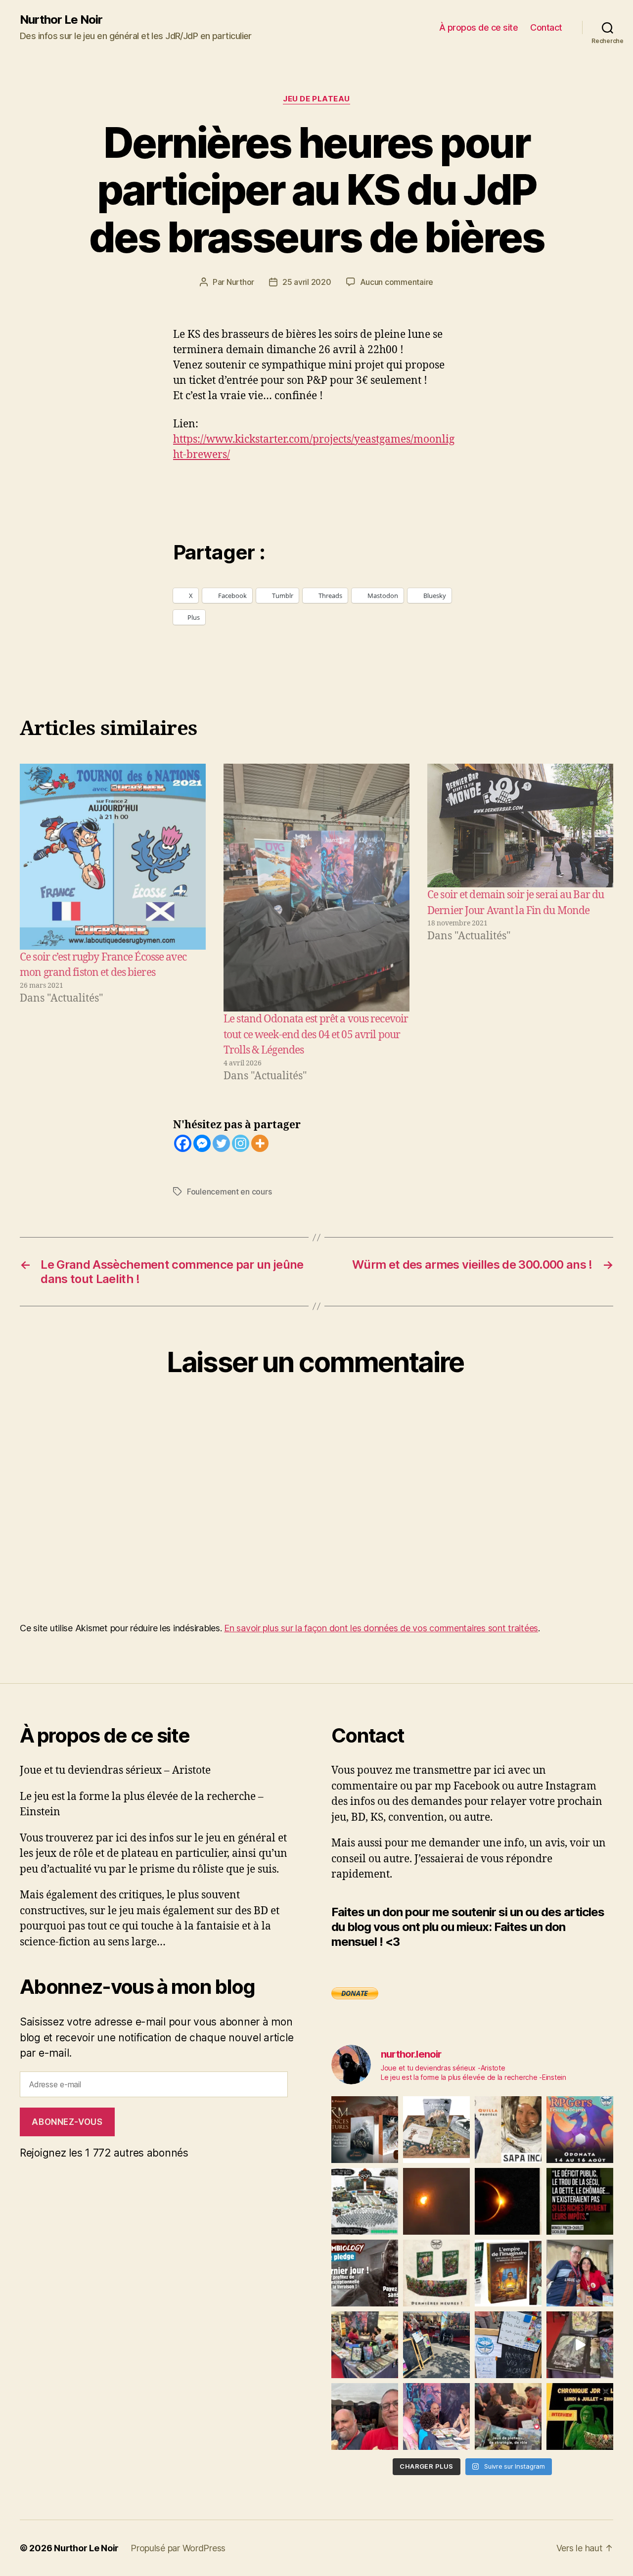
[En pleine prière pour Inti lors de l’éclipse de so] (436, 2201)
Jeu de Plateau (316, 99)
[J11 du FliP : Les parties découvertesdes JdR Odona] (436, 2345)
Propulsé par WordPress (178, 2548)
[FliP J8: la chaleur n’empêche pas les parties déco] (365, 2416)
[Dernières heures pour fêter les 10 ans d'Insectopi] (436, 2273)
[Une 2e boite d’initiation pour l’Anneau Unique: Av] (436, 2130)
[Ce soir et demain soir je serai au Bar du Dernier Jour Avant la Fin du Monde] (520, 826)
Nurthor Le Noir (61, 20)
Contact (546, 27)
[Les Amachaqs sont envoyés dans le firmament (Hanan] (508, 2130)
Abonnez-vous (67, 2122)
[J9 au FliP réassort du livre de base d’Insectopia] (580, 2345)
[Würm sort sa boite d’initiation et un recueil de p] (365, 2130)
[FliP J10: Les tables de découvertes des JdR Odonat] (508, 2345)
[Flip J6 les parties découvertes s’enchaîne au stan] (436, 2416)
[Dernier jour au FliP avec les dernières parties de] (365, 2345)
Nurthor (240, 282)
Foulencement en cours (229, 1192)
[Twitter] (221, 1143)
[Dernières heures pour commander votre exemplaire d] (365, 2273)
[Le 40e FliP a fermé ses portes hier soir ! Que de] (580, 2273)
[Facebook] (183, 1143)
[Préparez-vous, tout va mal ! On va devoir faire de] (580, 2201)
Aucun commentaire (397, 282)
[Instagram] (241, 1143)
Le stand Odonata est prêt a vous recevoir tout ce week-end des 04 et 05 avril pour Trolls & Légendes (316, 1035)
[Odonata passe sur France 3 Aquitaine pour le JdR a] (508, 2416)
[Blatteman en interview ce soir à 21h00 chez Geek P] (580, 2416)
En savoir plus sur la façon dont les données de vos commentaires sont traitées (381, 1628)
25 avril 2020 (307, 282)
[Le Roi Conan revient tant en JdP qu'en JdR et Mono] (365, 2201)
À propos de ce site (479, 27)
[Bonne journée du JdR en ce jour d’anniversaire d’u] (508, 2273)
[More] (260, 1143)
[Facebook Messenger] (202, 1143)
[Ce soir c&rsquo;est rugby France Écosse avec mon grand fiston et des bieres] (113, 857)
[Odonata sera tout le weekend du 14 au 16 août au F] (580, 2130)
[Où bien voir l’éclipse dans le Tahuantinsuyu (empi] (508, 2201)
